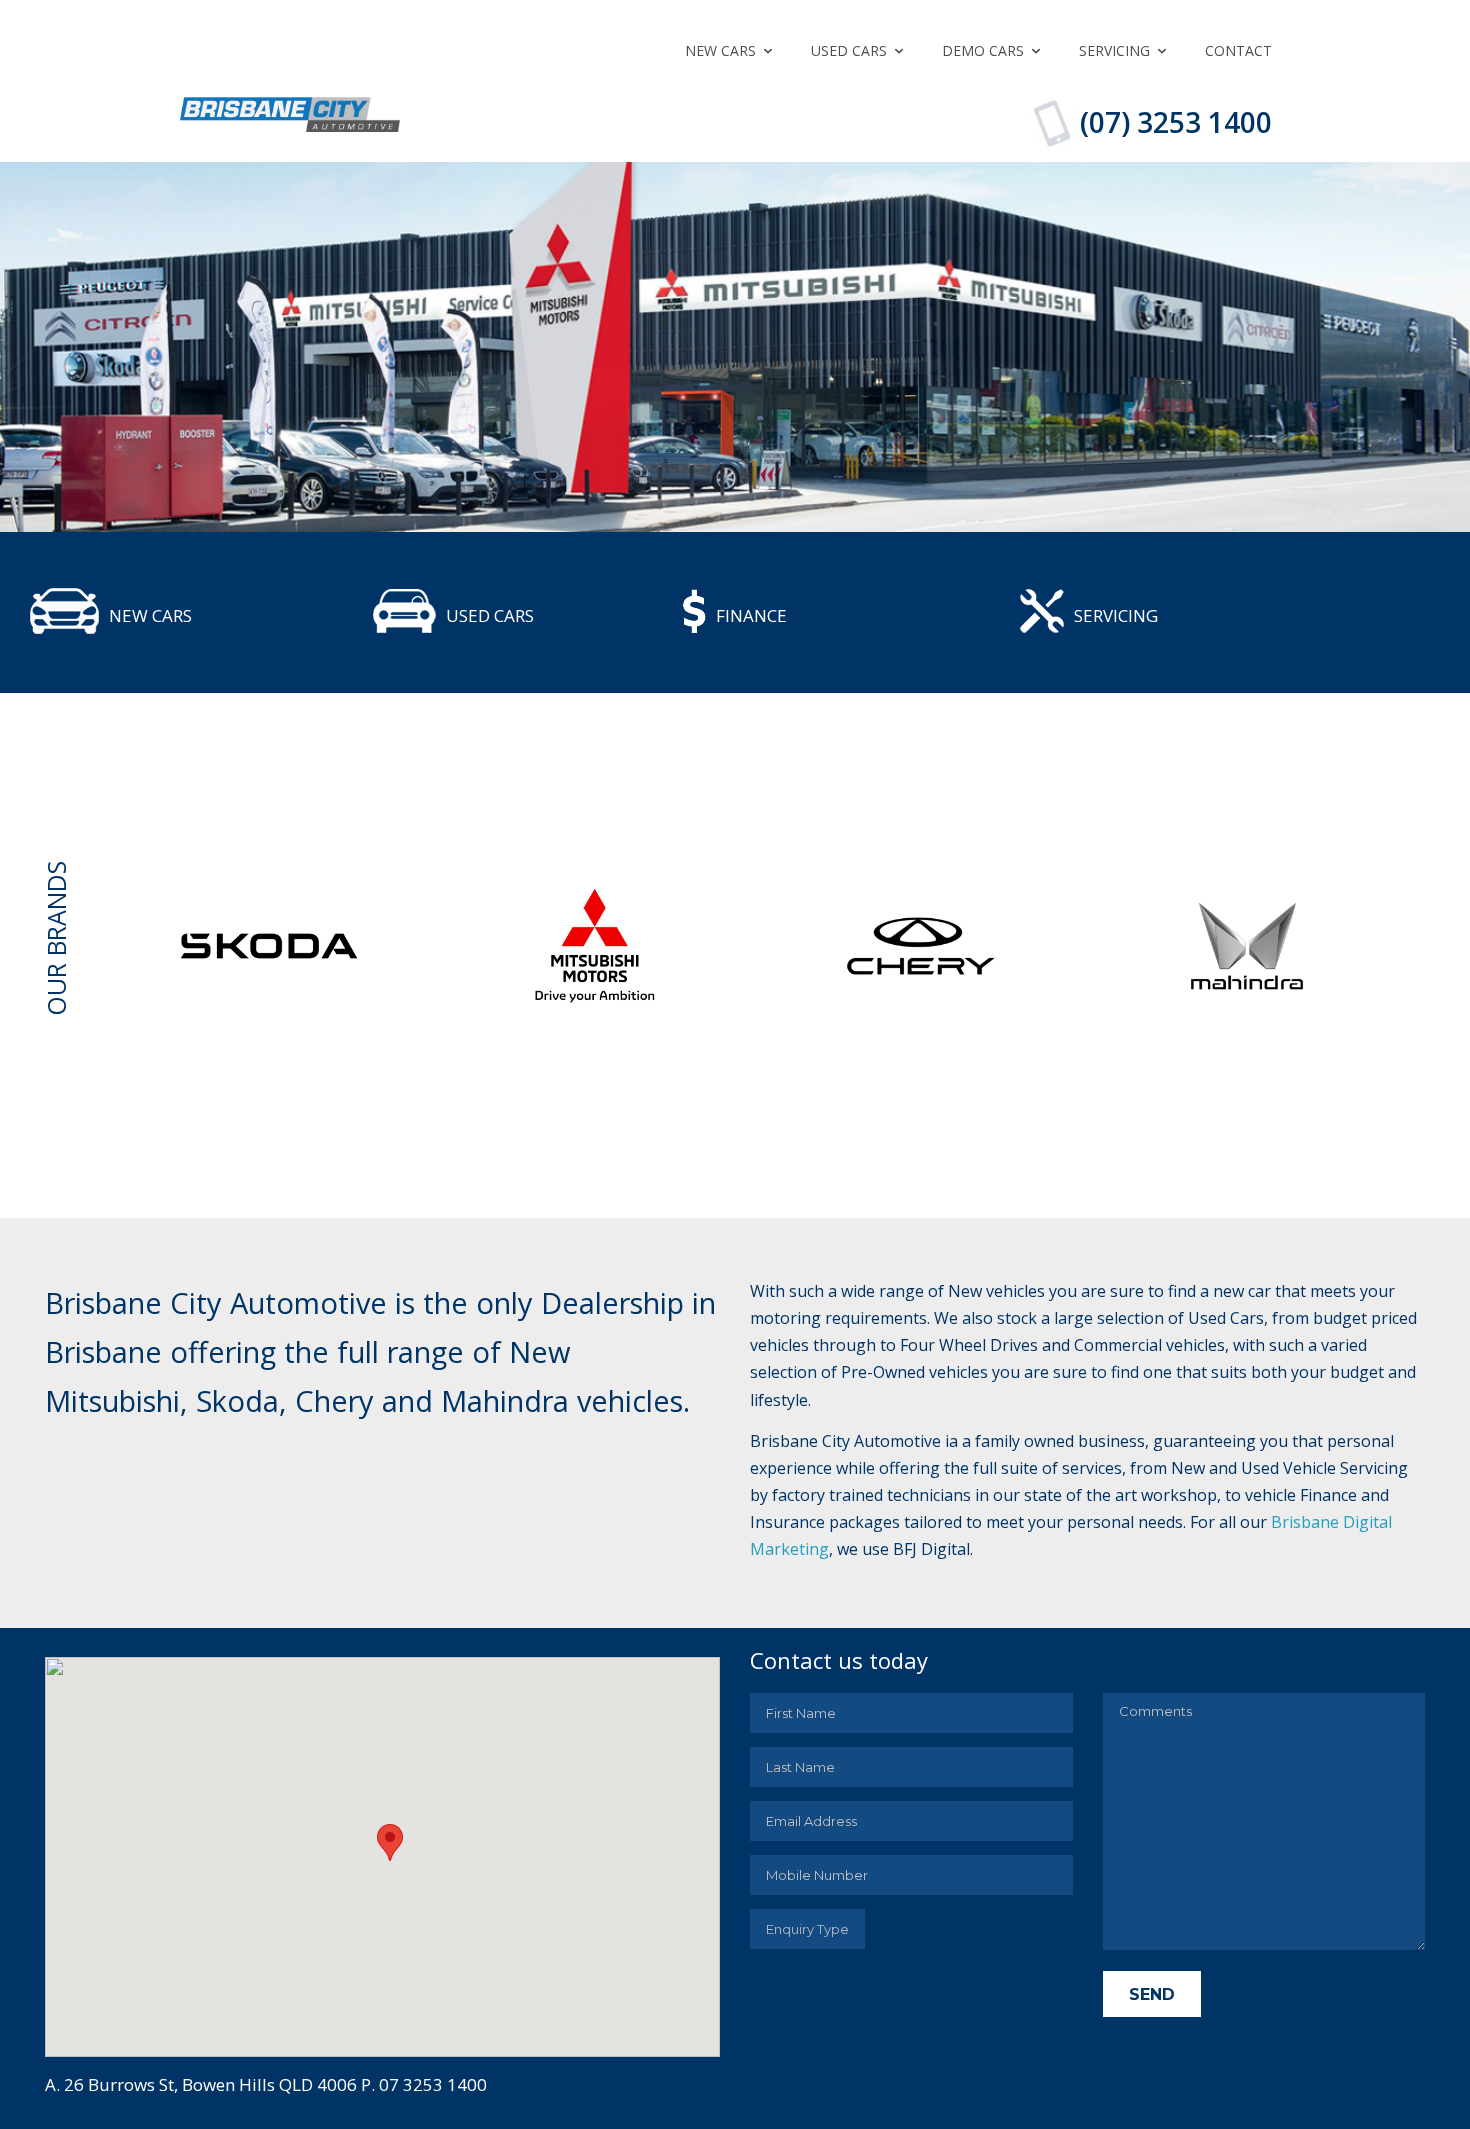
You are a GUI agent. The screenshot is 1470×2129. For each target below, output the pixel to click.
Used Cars (849, 50)
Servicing (1114, 50)
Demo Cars (983, 50)
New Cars (720, 50)
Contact (1238, 50)
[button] (390, 1842)
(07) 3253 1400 (1176, 122)
